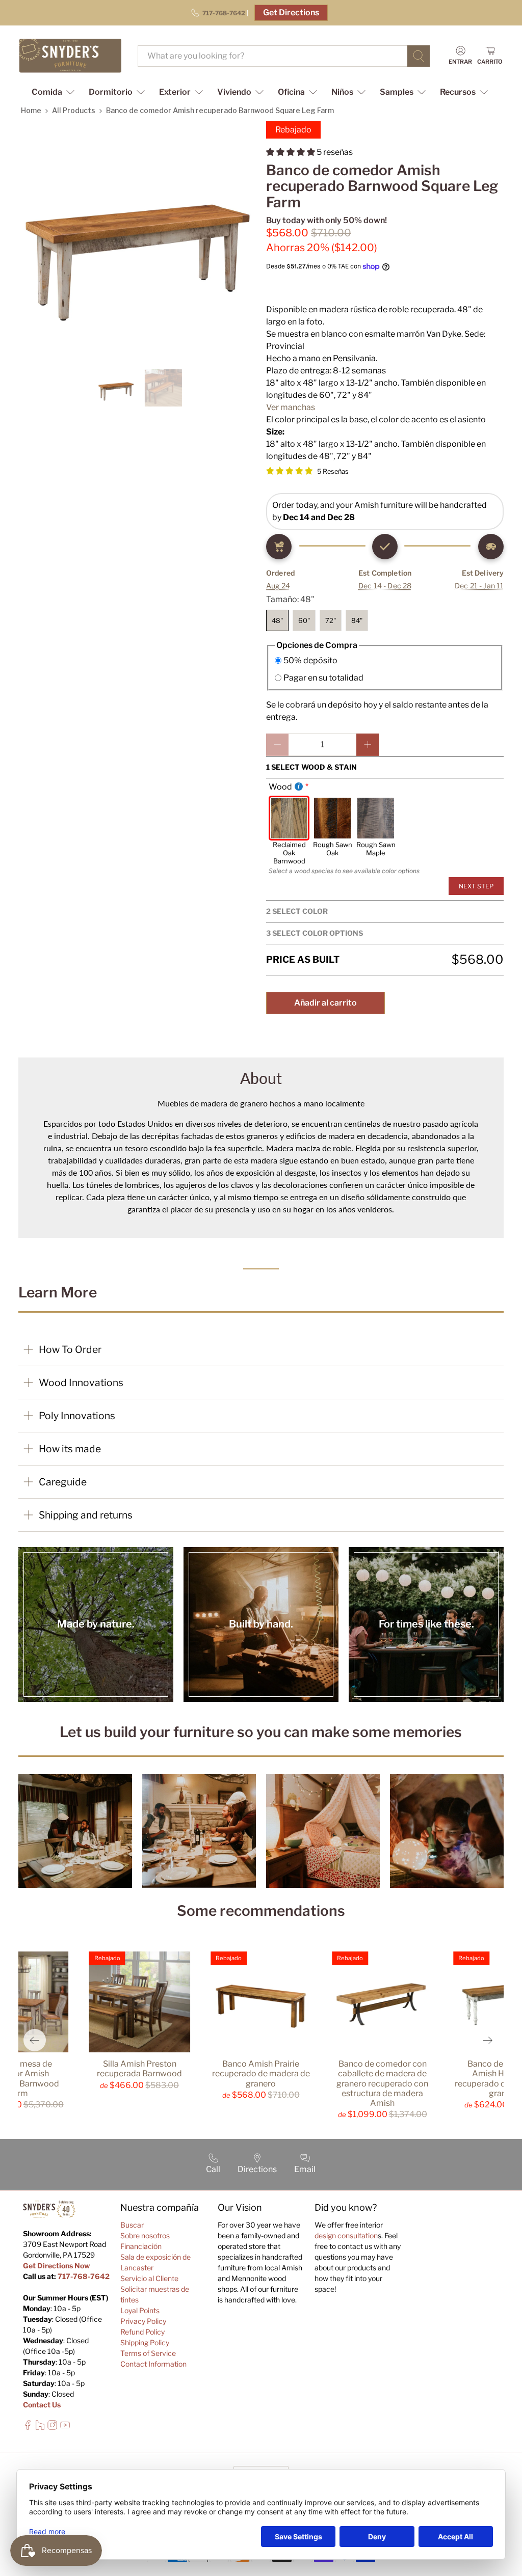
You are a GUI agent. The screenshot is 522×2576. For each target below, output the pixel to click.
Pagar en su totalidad (323, 678)
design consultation (346, 2235)
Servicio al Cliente (149, 2278)
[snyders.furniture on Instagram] (52, 2427)
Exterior (175, 92)
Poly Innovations (77, 1416)
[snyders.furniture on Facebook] (28, 2427)
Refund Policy (142, 2332)
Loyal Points (140, 2310)
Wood (280, 787)
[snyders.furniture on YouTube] (65, 2427)
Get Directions (291, 12)
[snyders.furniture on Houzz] (40, 2427)
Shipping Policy (145, 2342)
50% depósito (310, 660)
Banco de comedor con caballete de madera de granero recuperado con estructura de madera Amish (382, 2083)
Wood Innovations (81, 1382)
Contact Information (153, 2364)
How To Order (70, 1349)
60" (304, 620)
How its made (70, 1449)
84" (357, 620)
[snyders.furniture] (70, 56)
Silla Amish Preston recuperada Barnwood (139, 2069)
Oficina (291, 92)
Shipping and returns (86, 1515)
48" (277, 620)
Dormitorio (111, 92)
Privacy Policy (143, 2321)
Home (31, 110)
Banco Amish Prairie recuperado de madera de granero (261, 2073)
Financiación (141, 2246)
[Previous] (35, 2040)
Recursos (458, 92)
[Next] (487, 2040)
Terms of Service (148, 2353)
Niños (342, 92)
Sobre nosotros (145, 2235)
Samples (397, 92)
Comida (47, 92)
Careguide (63, 1482)
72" (331, 620)
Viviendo (234, 92)
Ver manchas (291, 407)
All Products (74, 110)
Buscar (132, 2225)
